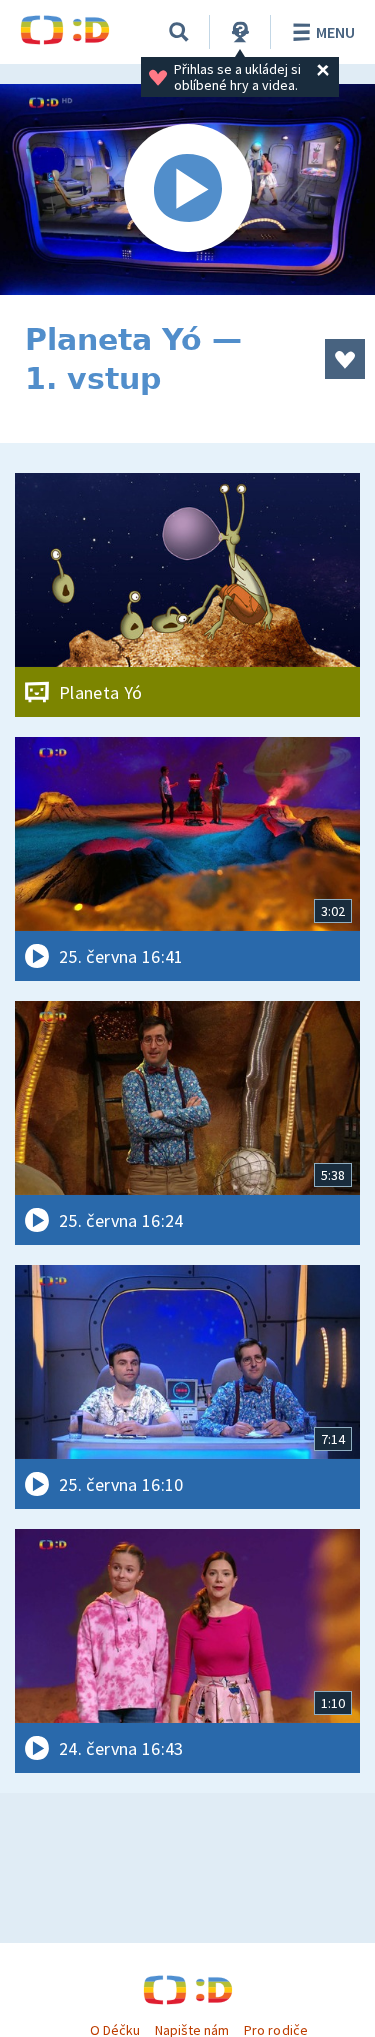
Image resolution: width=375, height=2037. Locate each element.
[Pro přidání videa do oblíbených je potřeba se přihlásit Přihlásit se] (345, 359)
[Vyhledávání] (179, 32)
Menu (335, 32)
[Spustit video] (187, 189)
